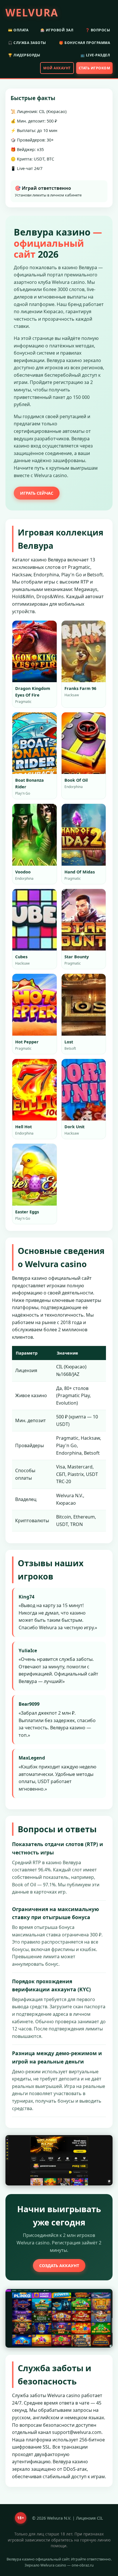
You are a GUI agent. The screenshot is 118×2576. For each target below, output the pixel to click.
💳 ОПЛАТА (18, 30)
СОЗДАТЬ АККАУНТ (59, 2266)
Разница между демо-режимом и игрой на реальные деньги (57, 2057)
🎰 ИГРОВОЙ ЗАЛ (57, 30)
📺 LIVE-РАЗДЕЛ (95, 55)
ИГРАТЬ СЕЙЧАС (37, 493)
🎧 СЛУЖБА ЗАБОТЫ (27, 43)
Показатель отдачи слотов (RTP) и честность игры (58, 1848)
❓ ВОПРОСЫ (98, 30)
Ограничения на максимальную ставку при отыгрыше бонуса (55, 1913)
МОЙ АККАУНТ (57, 68)
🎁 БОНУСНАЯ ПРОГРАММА (84, 43)
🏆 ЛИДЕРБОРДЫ (24, 55)
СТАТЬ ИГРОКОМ (95, 68)
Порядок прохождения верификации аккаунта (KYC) (51, 1985)
